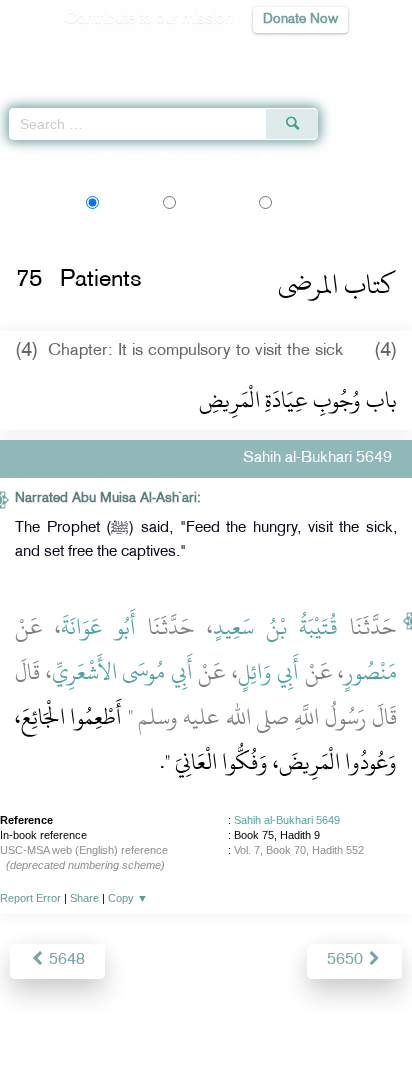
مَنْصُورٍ (370, 672)
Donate (368, 1020)
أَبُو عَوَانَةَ (98, 627)
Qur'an (117, 55)
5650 (347, 960)
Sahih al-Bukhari (100, 158)
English (126, 202)
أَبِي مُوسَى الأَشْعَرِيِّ (122, 672)
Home (23, 158)
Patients (183, 158)
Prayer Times (273, 55)
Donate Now (300, 19)
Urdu (212, 202)
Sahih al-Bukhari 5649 (287, 820)
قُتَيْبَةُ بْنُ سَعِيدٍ (275, 627)
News (92, 1020)
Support (151, 1020)
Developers (229, 1020)
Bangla (313, 202)
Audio (353, 55)
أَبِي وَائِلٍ (269, 672)
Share (84, 898)
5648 (65, 960)
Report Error (30, 898)
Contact (305, 1020)
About (41, 1020)
